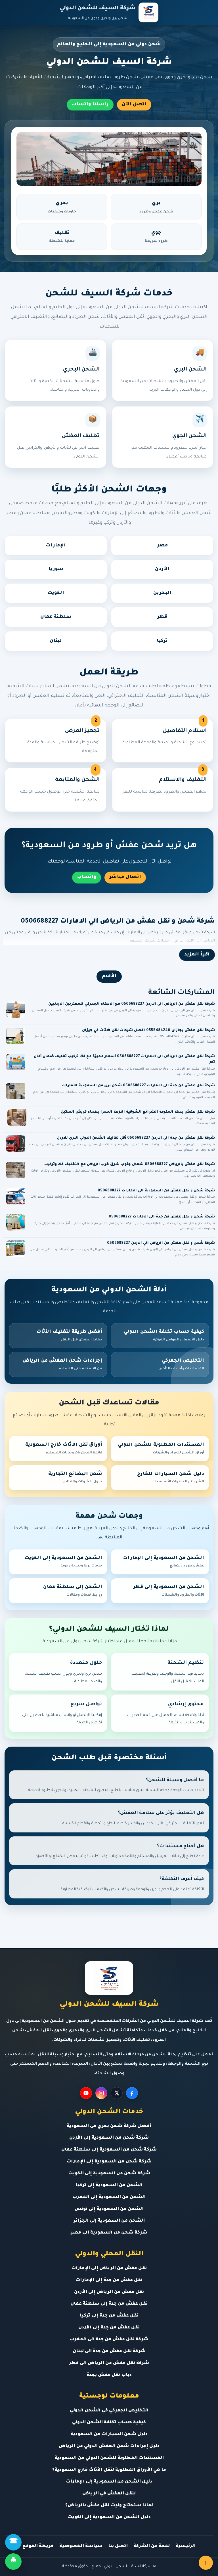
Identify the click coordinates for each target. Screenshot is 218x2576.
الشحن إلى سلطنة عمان (73, 1591)
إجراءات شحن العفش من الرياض (62, 1364)
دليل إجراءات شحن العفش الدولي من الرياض (109, 2446)
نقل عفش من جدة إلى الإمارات (109, 2280)
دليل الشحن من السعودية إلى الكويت (109, 2518)
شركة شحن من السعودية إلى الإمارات (109, 2162)
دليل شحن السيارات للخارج (171, 1478)
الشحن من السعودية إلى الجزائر (109, 2221)
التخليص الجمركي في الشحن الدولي (109, 2411)
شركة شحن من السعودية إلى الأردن (109, 2138)
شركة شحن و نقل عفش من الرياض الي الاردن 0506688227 (161, 1243)
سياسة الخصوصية (81, 2546)
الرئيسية (185, 2546)
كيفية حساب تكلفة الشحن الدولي (164, 1336)
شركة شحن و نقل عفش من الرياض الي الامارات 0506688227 (118, 922)
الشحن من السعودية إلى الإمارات (163, 1562)
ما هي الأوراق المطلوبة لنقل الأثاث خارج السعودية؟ (109, 2470)
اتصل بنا (118, 2546)
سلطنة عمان (56, 617)
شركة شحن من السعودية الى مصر (109, 2233)
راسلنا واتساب (90, 105)
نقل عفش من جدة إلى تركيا (109, 2316)
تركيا (162, 641)
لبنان (56, 641)
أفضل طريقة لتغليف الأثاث (69, 1336)
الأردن (162, 569)
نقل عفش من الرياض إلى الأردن (109, 2292)
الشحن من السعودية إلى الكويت (63, 1562)
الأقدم (109, 976)
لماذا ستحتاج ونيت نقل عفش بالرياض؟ (109, 2506)
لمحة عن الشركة (152, 2546)
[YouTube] (86, 2093)
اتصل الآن (134, 105)
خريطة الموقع (38, 2546)
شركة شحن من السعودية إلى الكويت (109, 2174)
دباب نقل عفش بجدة (109, 2375)
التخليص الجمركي (182, 1364)
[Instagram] (101, 2093)
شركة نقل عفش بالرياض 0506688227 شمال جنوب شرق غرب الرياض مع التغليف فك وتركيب (130, 1164)
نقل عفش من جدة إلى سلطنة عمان (109, 2304)
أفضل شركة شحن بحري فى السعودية (109, 2126)
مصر (162, 546)
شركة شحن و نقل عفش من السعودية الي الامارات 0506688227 (156, 1191)
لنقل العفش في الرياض (109, 2494)
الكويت (56, 593)
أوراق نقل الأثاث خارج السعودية (64, 1449)
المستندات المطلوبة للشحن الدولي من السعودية (109, 2458)
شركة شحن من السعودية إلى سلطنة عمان (109, 2150)
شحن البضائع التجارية (75, 1478)
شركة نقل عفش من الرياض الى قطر (109, 2363)
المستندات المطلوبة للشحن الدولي (161, 1449)
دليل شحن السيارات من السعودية (109, 2435)
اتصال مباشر (125, 877)
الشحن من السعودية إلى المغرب (109, 2197)
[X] (117, 2093)
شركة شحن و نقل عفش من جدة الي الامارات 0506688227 (162, 1217)
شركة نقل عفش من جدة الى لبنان (109, 2352)
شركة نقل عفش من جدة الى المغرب (109, 2340)
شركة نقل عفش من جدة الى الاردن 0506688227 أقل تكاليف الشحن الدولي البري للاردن (136, 1138)
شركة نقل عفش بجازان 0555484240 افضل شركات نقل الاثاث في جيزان (148, 1031)
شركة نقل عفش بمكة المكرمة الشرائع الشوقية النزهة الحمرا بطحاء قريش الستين (138, 1112)
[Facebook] (132, 2093)
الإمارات (56, 546)
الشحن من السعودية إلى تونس (109, 2209)
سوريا (56, 569)
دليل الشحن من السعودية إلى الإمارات (109, 2482)
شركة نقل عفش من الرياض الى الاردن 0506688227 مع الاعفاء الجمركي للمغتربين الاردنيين (132, 1004)
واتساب (87, 877)
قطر (162, 617)
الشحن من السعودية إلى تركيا (109, 2186)
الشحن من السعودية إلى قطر (169, 1591)
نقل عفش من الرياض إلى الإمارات (109, 2269)
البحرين (162, 593)
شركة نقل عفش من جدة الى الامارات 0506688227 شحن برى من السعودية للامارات (139, 1086)
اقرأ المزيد (197, 955)
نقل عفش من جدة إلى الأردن (109, 2328)
